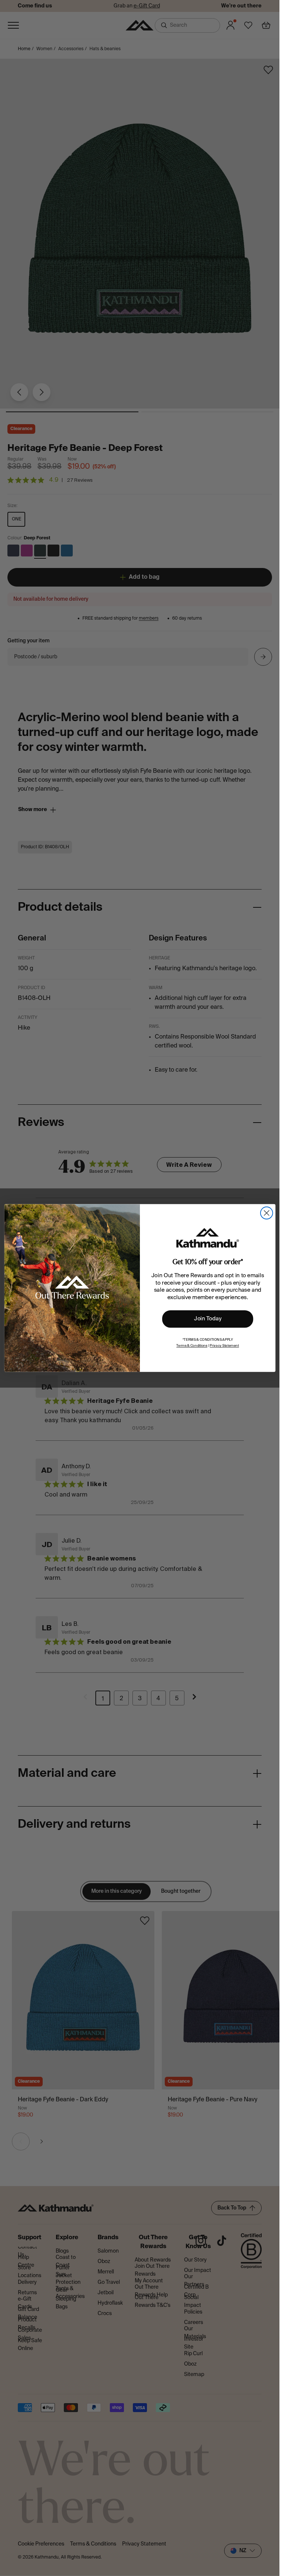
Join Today (208, 1319)
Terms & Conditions (192, 1346)
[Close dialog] (266, 1213)
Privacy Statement (224, 1346)
